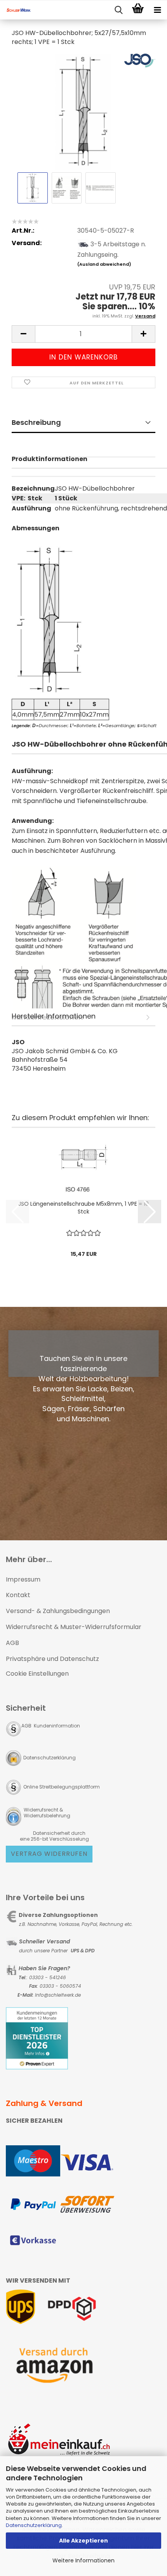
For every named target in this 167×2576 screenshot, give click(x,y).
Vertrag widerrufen (49, 1854)
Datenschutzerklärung (34, 2525)
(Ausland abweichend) (104, 264)
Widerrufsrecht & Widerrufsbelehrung (46, 1813)
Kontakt (18, 1595)
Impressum (23, 1579)
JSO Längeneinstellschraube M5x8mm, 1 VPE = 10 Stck (83, 1208)
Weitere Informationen (83, 2560)
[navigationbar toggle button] (157, 10)
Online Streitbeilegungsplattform (62, 1787)
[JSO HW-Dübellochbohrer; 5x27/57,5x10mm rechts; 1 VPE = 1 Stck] (84, 111)
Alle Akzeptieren (83, 2541)
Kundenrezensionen (83, 467)
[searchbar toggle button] (118, 10)
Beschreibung (36, 422)
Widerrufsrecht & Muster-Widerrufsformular (74, 1627)
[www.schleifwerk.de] (16, 10)
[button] (23, 334)
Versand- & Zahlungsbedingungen (58, 1611)
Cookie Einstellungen (37, 1674)
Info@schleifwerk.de (58, 1995)
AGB (12, 1643)
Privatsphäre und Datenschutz (52, 1659)
